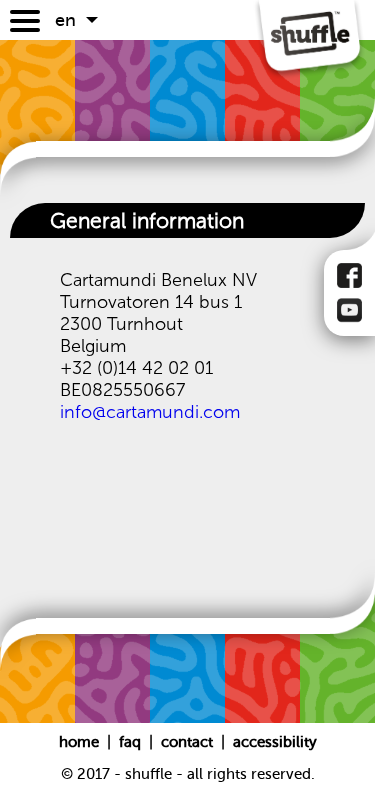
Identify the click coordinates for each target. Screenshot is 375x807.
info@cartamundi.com (150, 412)
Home (81, 742)
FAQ (132, 742)
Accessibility (275, 742)
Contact (189, 742)
